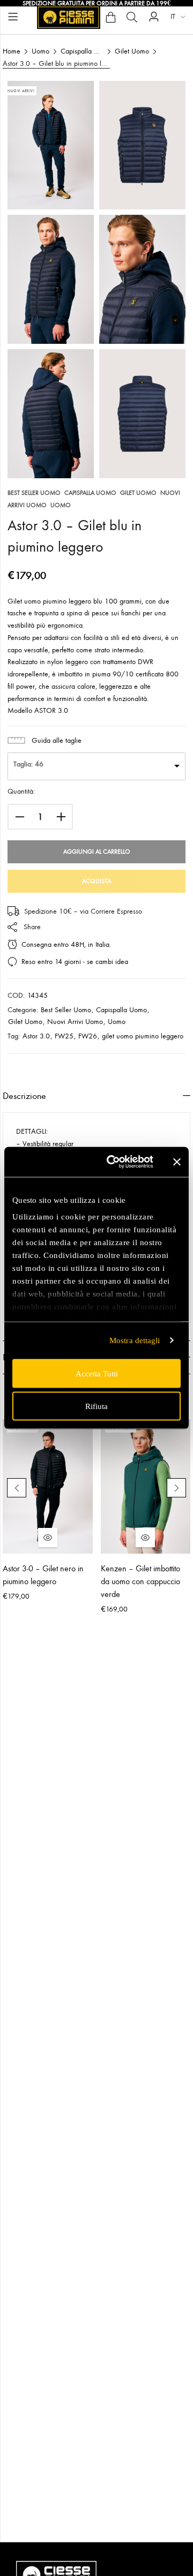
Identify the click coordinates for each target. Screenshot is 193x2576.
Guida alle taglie (57, 740)
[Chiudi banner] (177, 1162)
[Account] (154, 17)
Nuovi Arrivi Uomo (75, 1022)
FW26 (88, 1036)
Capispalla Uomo (82, 51)
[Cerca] (132, 17)
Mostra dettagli (135, 1340)
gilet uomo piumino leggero (143, 1036)
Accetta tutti (97, 1373)
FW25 (64, 1036)
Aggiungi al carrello (97, 852)
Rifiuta (96, 1406)
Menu (13, 17)
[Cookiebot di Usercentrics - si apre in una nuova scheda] (113, 1162)
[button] (17, 1488)
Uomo (40, 51)
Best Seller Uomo (34, 493)
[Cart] (110, 17)
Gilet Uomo (132, 51)
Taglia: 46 (28, 764)
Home (12, 51)
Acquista (96, 881)
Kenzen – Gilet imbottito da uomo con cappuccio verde (140, 1581)
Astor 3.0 (36, 1036)
